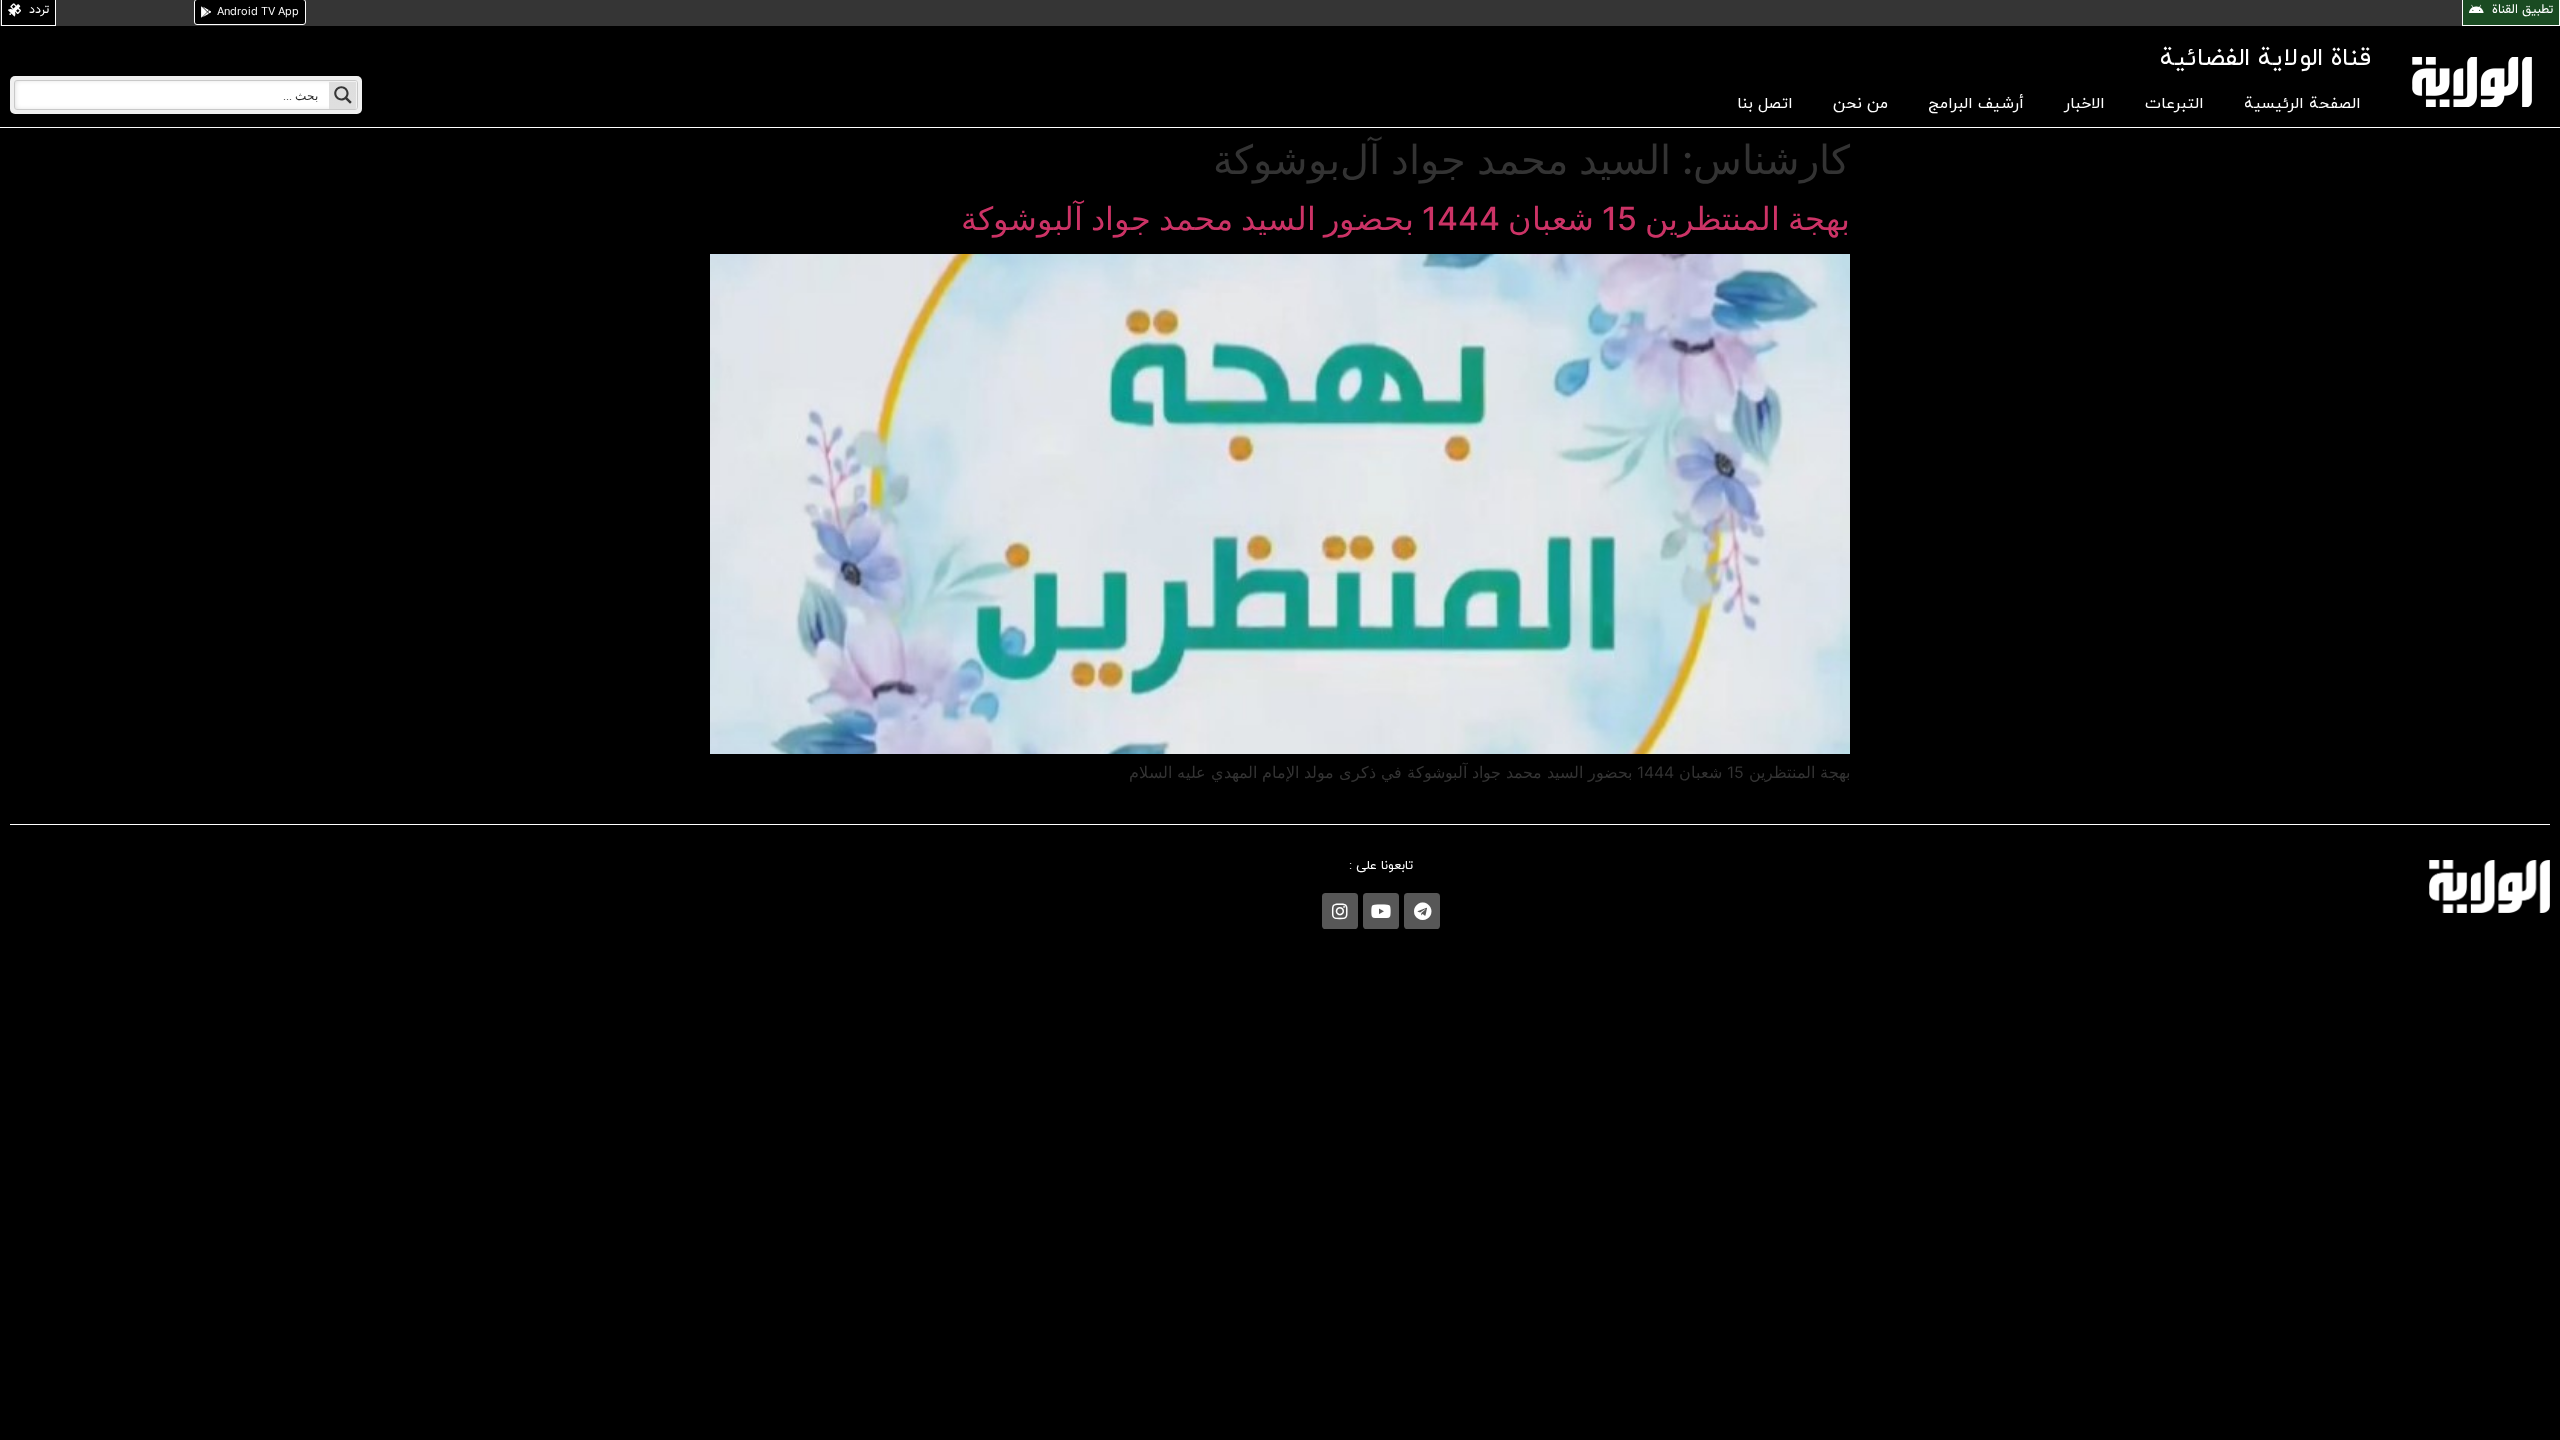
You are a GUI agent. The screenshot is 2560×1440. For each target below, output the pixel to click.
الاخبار (2084, 104)
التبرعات (2174, 104)
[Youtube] (1381, 911)
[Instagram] (1340, 911)
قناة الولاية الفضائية (2265, 58)
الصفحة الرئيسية (2302, 104)
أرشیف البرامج (1976, 104)
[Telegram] (1422, 911)
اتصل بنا (1765, 104)
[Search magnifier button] (343, 95)
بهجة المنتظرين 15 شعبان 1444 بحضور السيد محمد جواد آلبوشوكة (1405, 218)
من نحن (1860, 104)
